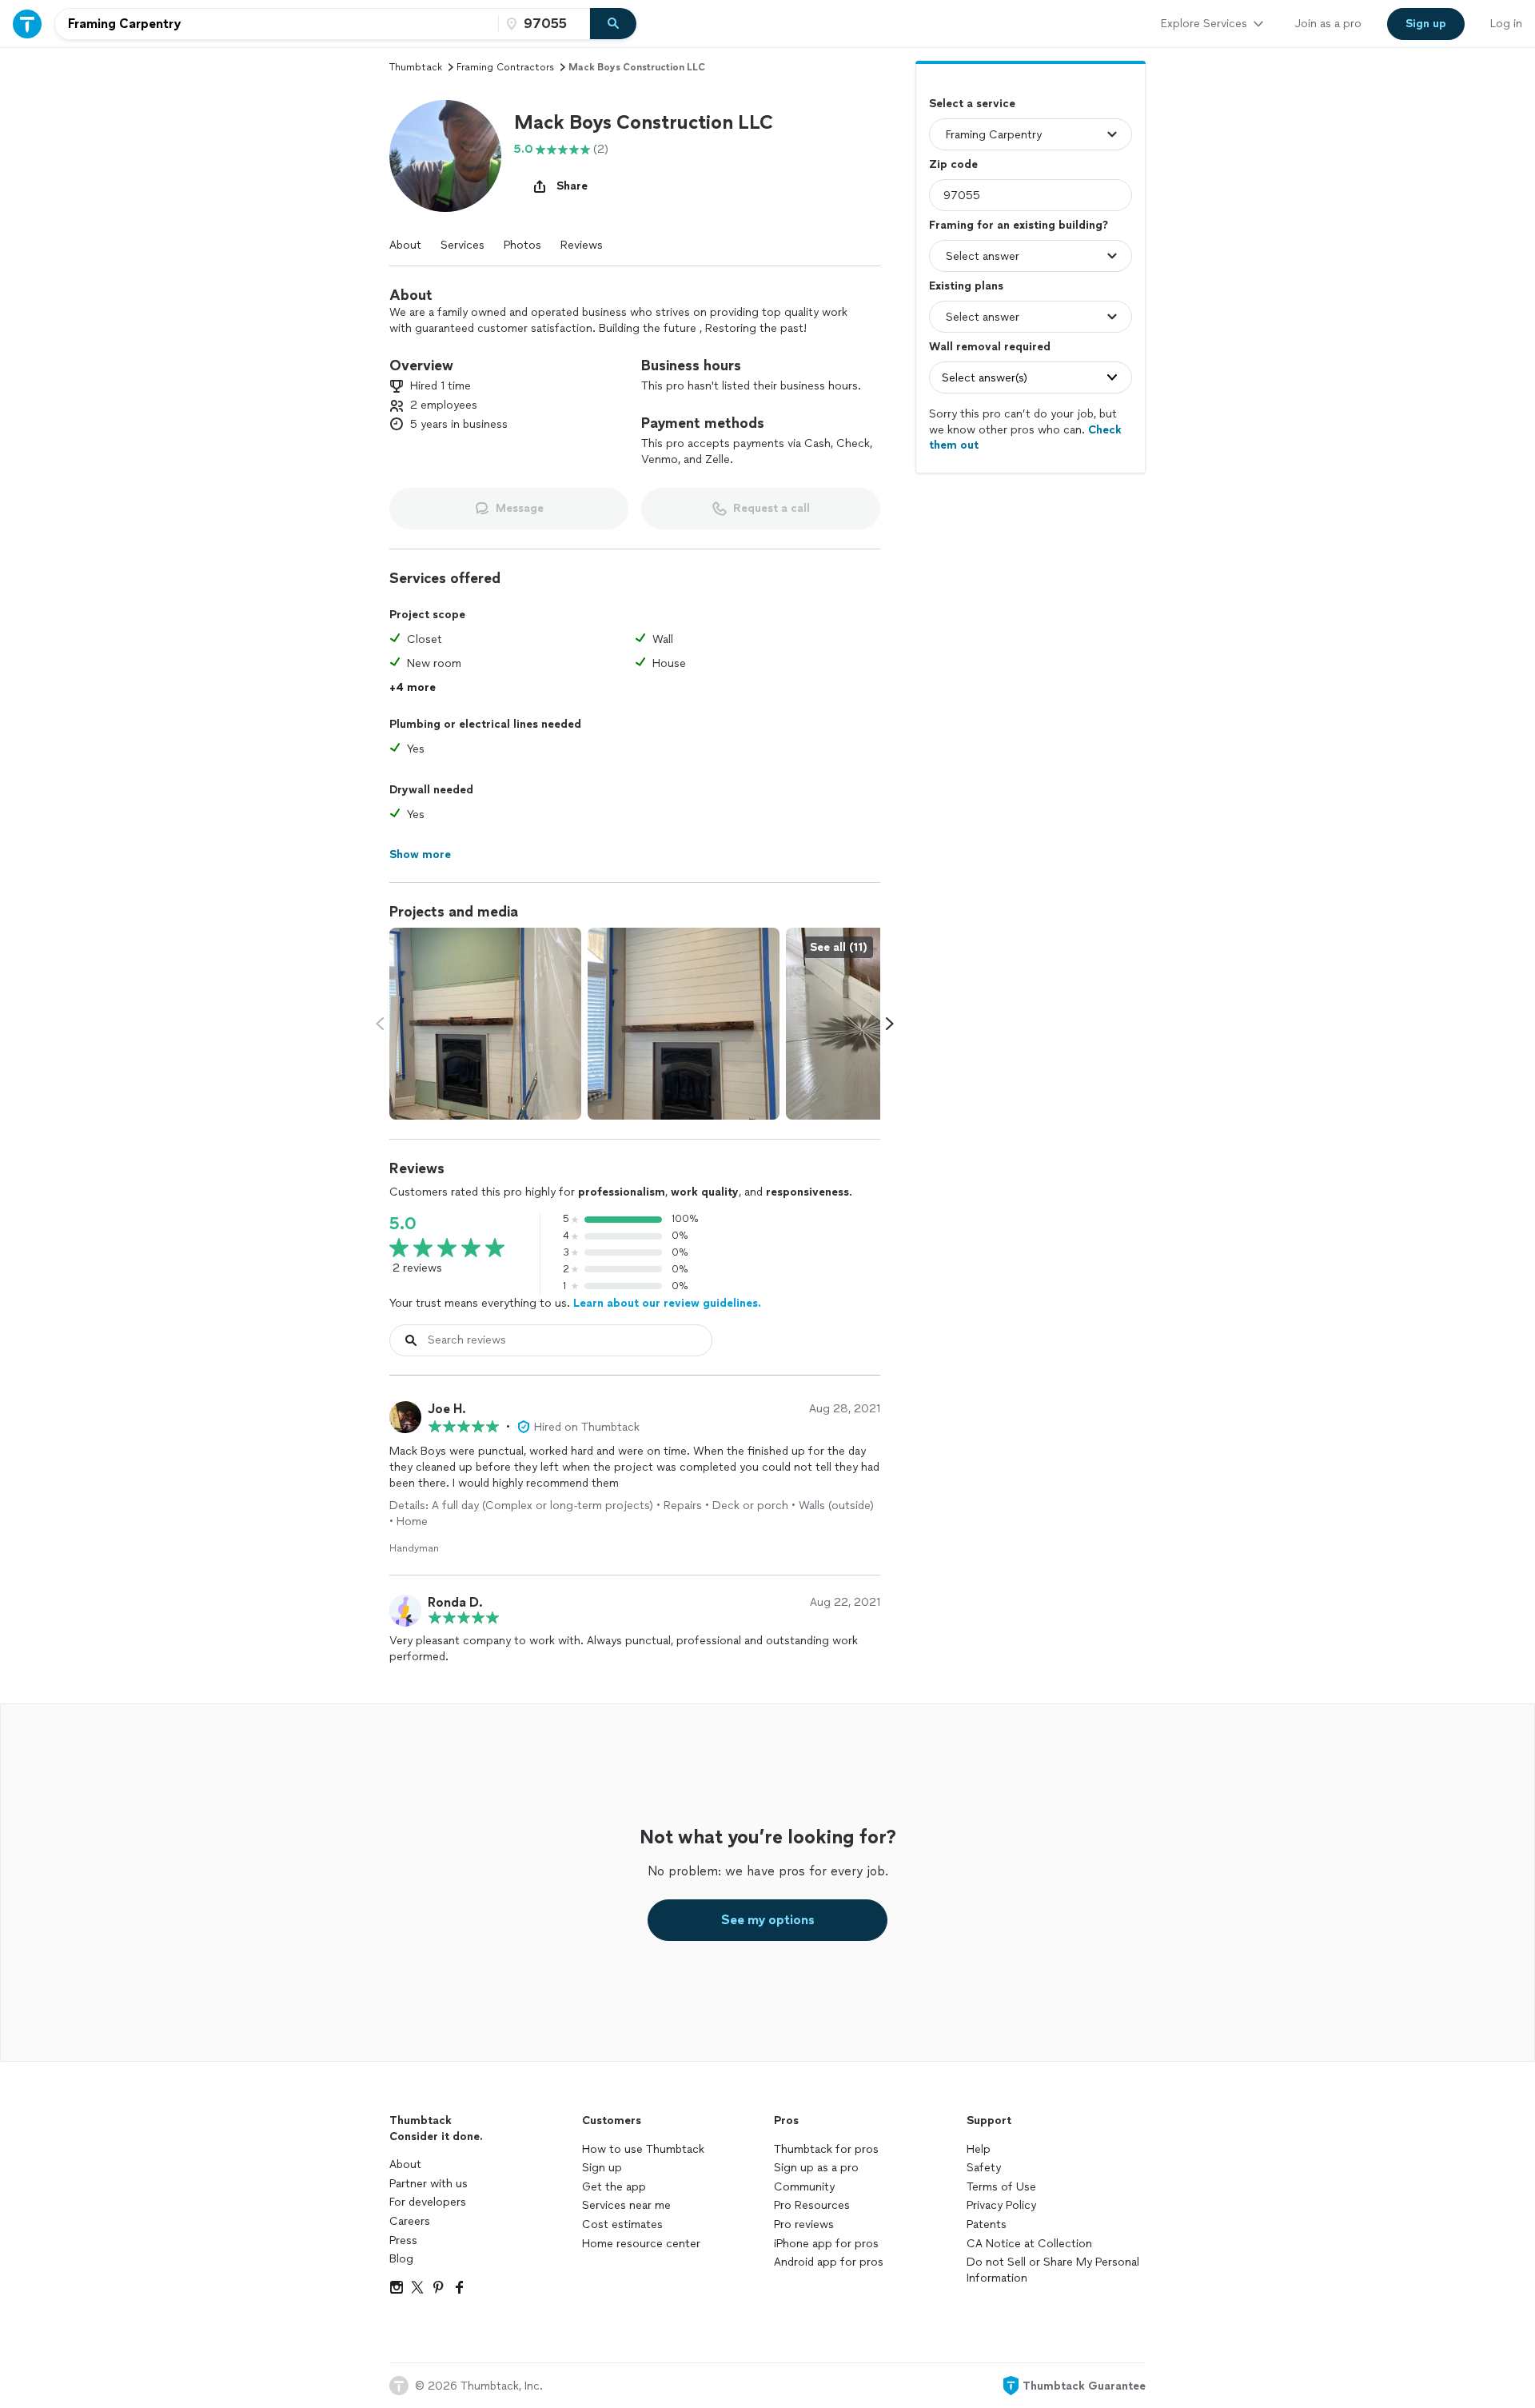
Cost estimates (622, 2224)
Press (403, 2240)
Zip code (953, 164)
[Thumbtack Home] (27, 24)
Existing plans (966, 286)
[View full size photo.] (485, 1024)
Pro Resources (812, 2205)
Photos (522, 245)
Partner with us (429, 2184)
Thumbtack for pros (826, 2149)
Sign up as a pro (816, 2168)
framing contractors (505, 67)
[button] (445, 156)
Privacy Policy (1001, 2205)
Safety (984, 2168)
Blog (401, 2259)
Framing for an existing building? (1019, 225)
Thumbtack (416, 67)
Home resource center (641, 2244)
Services (462, 245)
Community (804, 2187)
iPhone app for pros (826, 2244)
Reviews (582, 245)
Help (979, 2149)
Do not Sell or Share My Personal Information (1053, 2270)
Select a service (972, 104)
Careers (410, 2221)
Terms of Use (1001, 2187)
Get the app (614, 2187)
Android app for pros (829, 2262)
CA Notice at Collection (1029, 2244)
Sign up (602, 2168)
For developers (428, 2202)
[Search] (613, 24)
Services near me (626, 2205)
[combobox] (277, 24)
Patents (987, 2224)
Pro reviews (804, 2224)
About (405, 245)
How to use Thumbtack (643, 2149)
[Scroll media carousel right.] (890, 1024)
